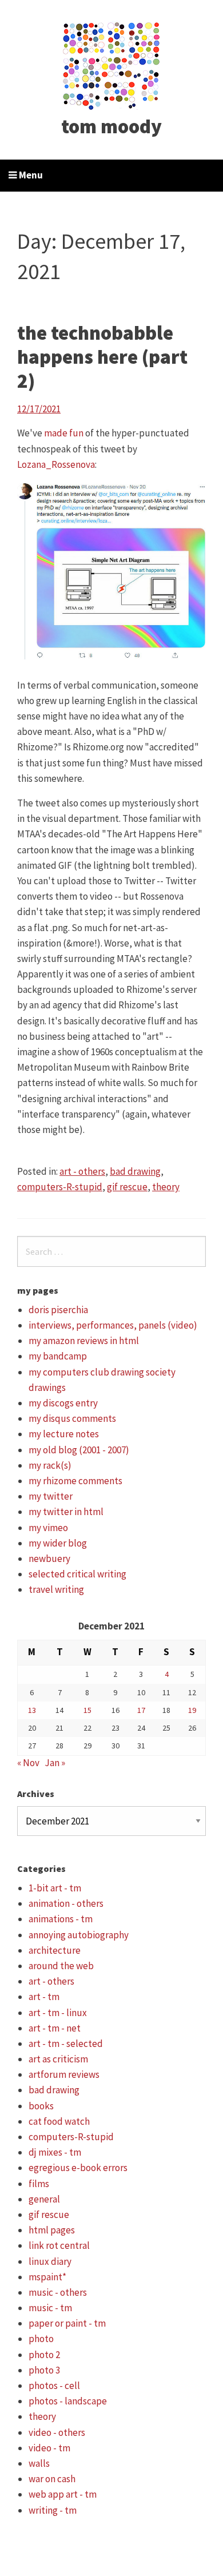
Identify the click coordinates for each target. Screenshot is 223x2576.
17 (141, 1710)
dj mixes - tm (55, 2152)
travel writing (56, 1589)
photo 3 (44, 2370)
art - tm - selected (66, 2044)
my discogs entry (63, 1403)
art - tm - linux (58, 2013)
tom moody (111, 126)
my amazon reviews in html (84, 1341)
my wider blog (58, 1543)
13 (32, 1710)
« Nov (28, 1763)
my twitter (51, 1496)
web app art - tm (63, 2494)
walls (39, 2463)
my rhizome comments (75, 1481)
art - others (82, 1171)
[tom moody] (112, 65)
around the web (61, 1966)
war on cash (52, 2479)
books (41, 2106)
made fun (64, 433)
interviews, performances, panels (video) (113, 1325)
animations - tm (61, 1919)
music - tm (50, 2308)
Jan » (55, 1763)
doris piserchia (58, 1310)
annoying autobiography (79, 1935)
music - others (58, 2292)
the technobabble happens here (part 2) (102, 357)
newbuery (49, 1559)
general (44, 2199)
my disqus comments (72, 1418)
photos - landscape (68, 2401)
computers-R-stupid (60, 1187)
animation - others (66, 1903)
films (39, 2184)
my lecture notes (64, 1434)
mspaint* (47, 2277)
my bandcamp (58, 1356)
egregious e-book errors (78, 2168)
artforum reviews (64, 2074)
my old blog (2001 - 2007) (79, 1450)
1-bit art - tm (55, 1888)
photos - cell (54, 2386)
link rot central (59, 2245)
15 (87, 1710)
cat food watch (59, 2121)
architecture (55, 1950)
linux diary (50, 2261)
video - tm (49, 2448)
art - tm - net (55, 2028)
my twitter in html (66, 1512)
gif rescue (127, 1187)
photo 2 (44, 2355)
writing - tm (53, 2510)
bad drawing (135, 1171)
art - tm (44, 1997)
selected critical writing (77, 1574)
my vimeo (48, 1528)
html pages (52, 2230)
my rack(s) (50, 1465)
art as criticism (58, 2059)
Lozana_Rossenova (56, 464)
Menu (30, 175)
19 (192, 1710)
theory (166, 1187)
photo (41, 2339)
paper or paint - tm (67, 2323)
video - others (57, 2432)
